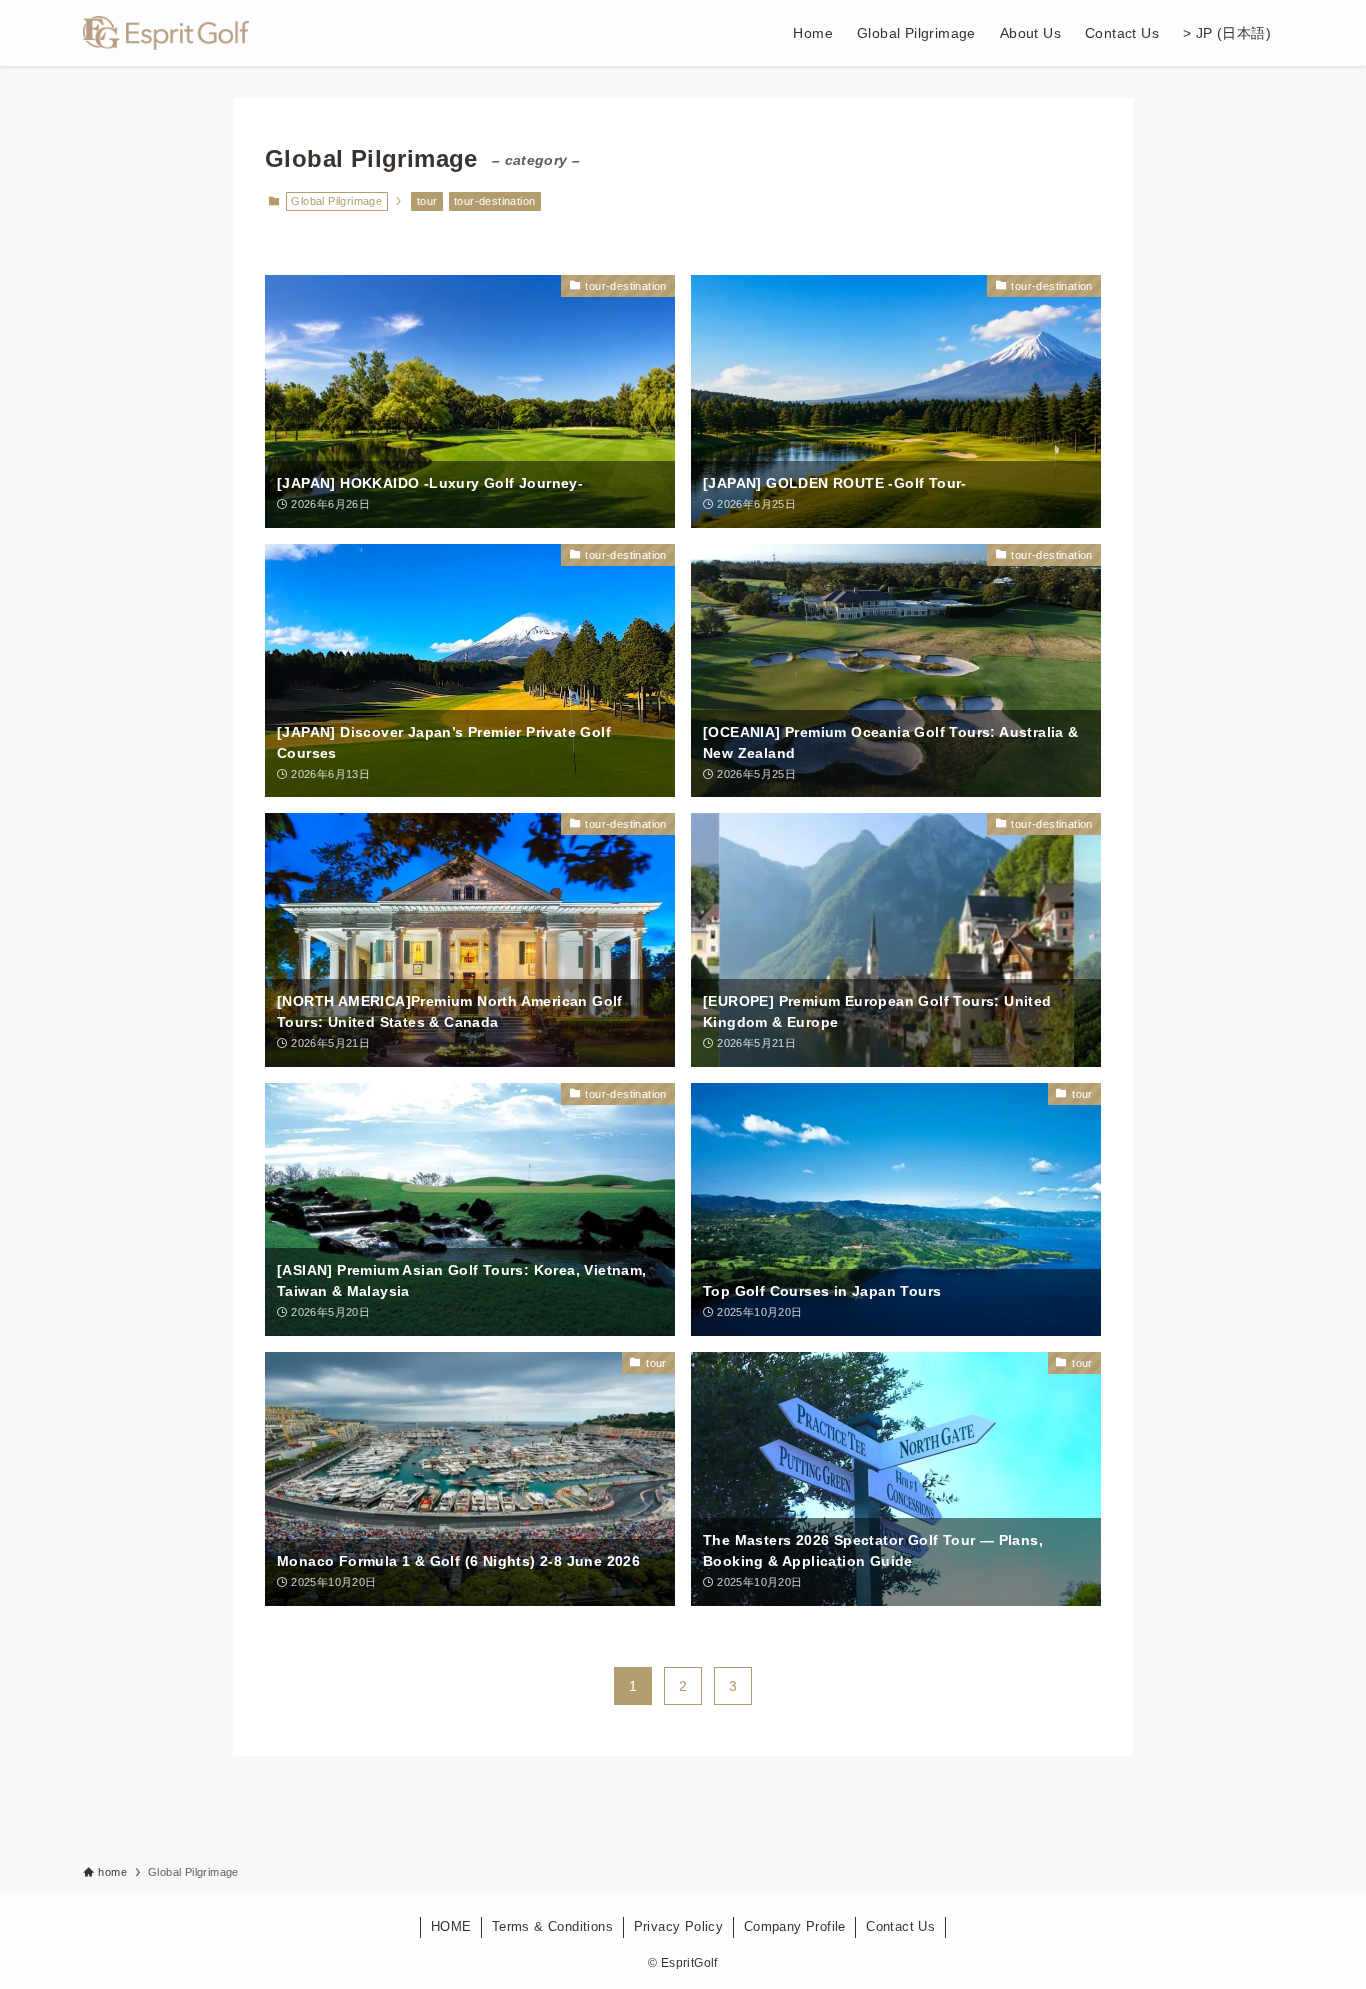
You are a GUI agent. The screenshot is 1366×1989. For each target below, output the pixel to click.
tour (427, 201)
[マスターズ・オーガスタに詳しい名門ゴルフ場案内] (166, 33)
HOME (451, 1926)
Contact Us (900, 1926)
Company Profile (795, 1926)
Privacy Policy (679, 1926)
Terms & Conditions (552, 1926)
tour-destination (494, 201)
